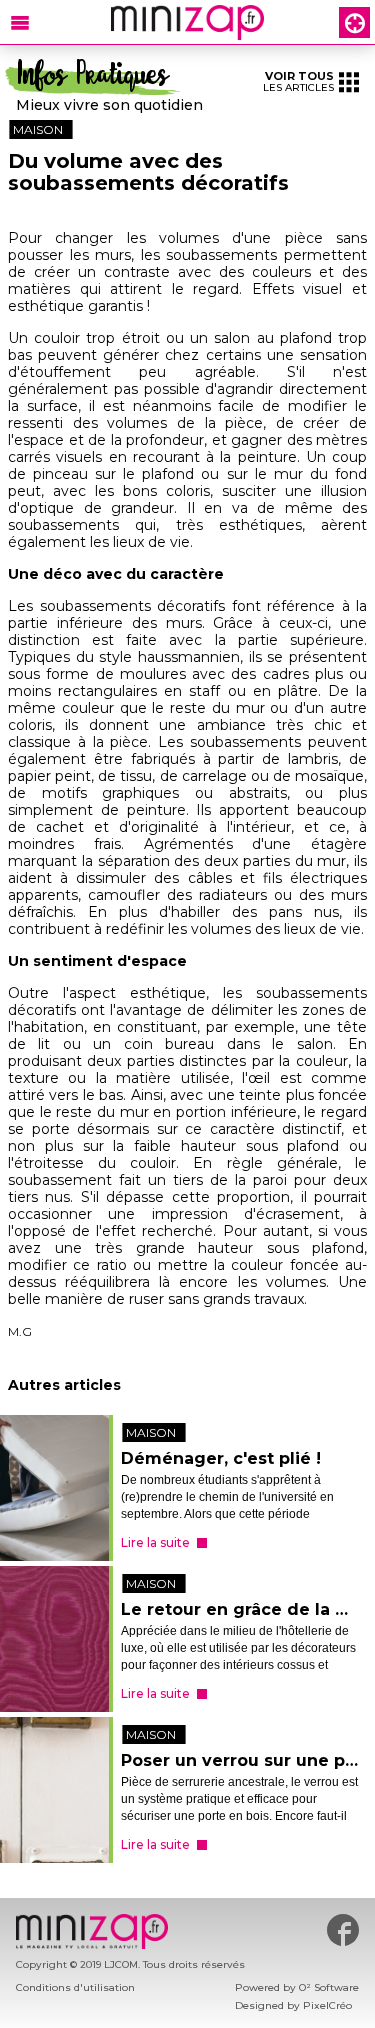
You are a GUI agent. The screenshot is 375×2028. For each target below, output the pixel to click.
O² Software (329, 1987)
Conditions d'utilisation (75, 1987)
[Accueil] (187, 22)
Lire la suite (155, 1542)
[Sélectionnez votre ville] (354, 22)
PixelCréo (327, 2005)
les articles (298, 81)
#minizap (343, 1930)
